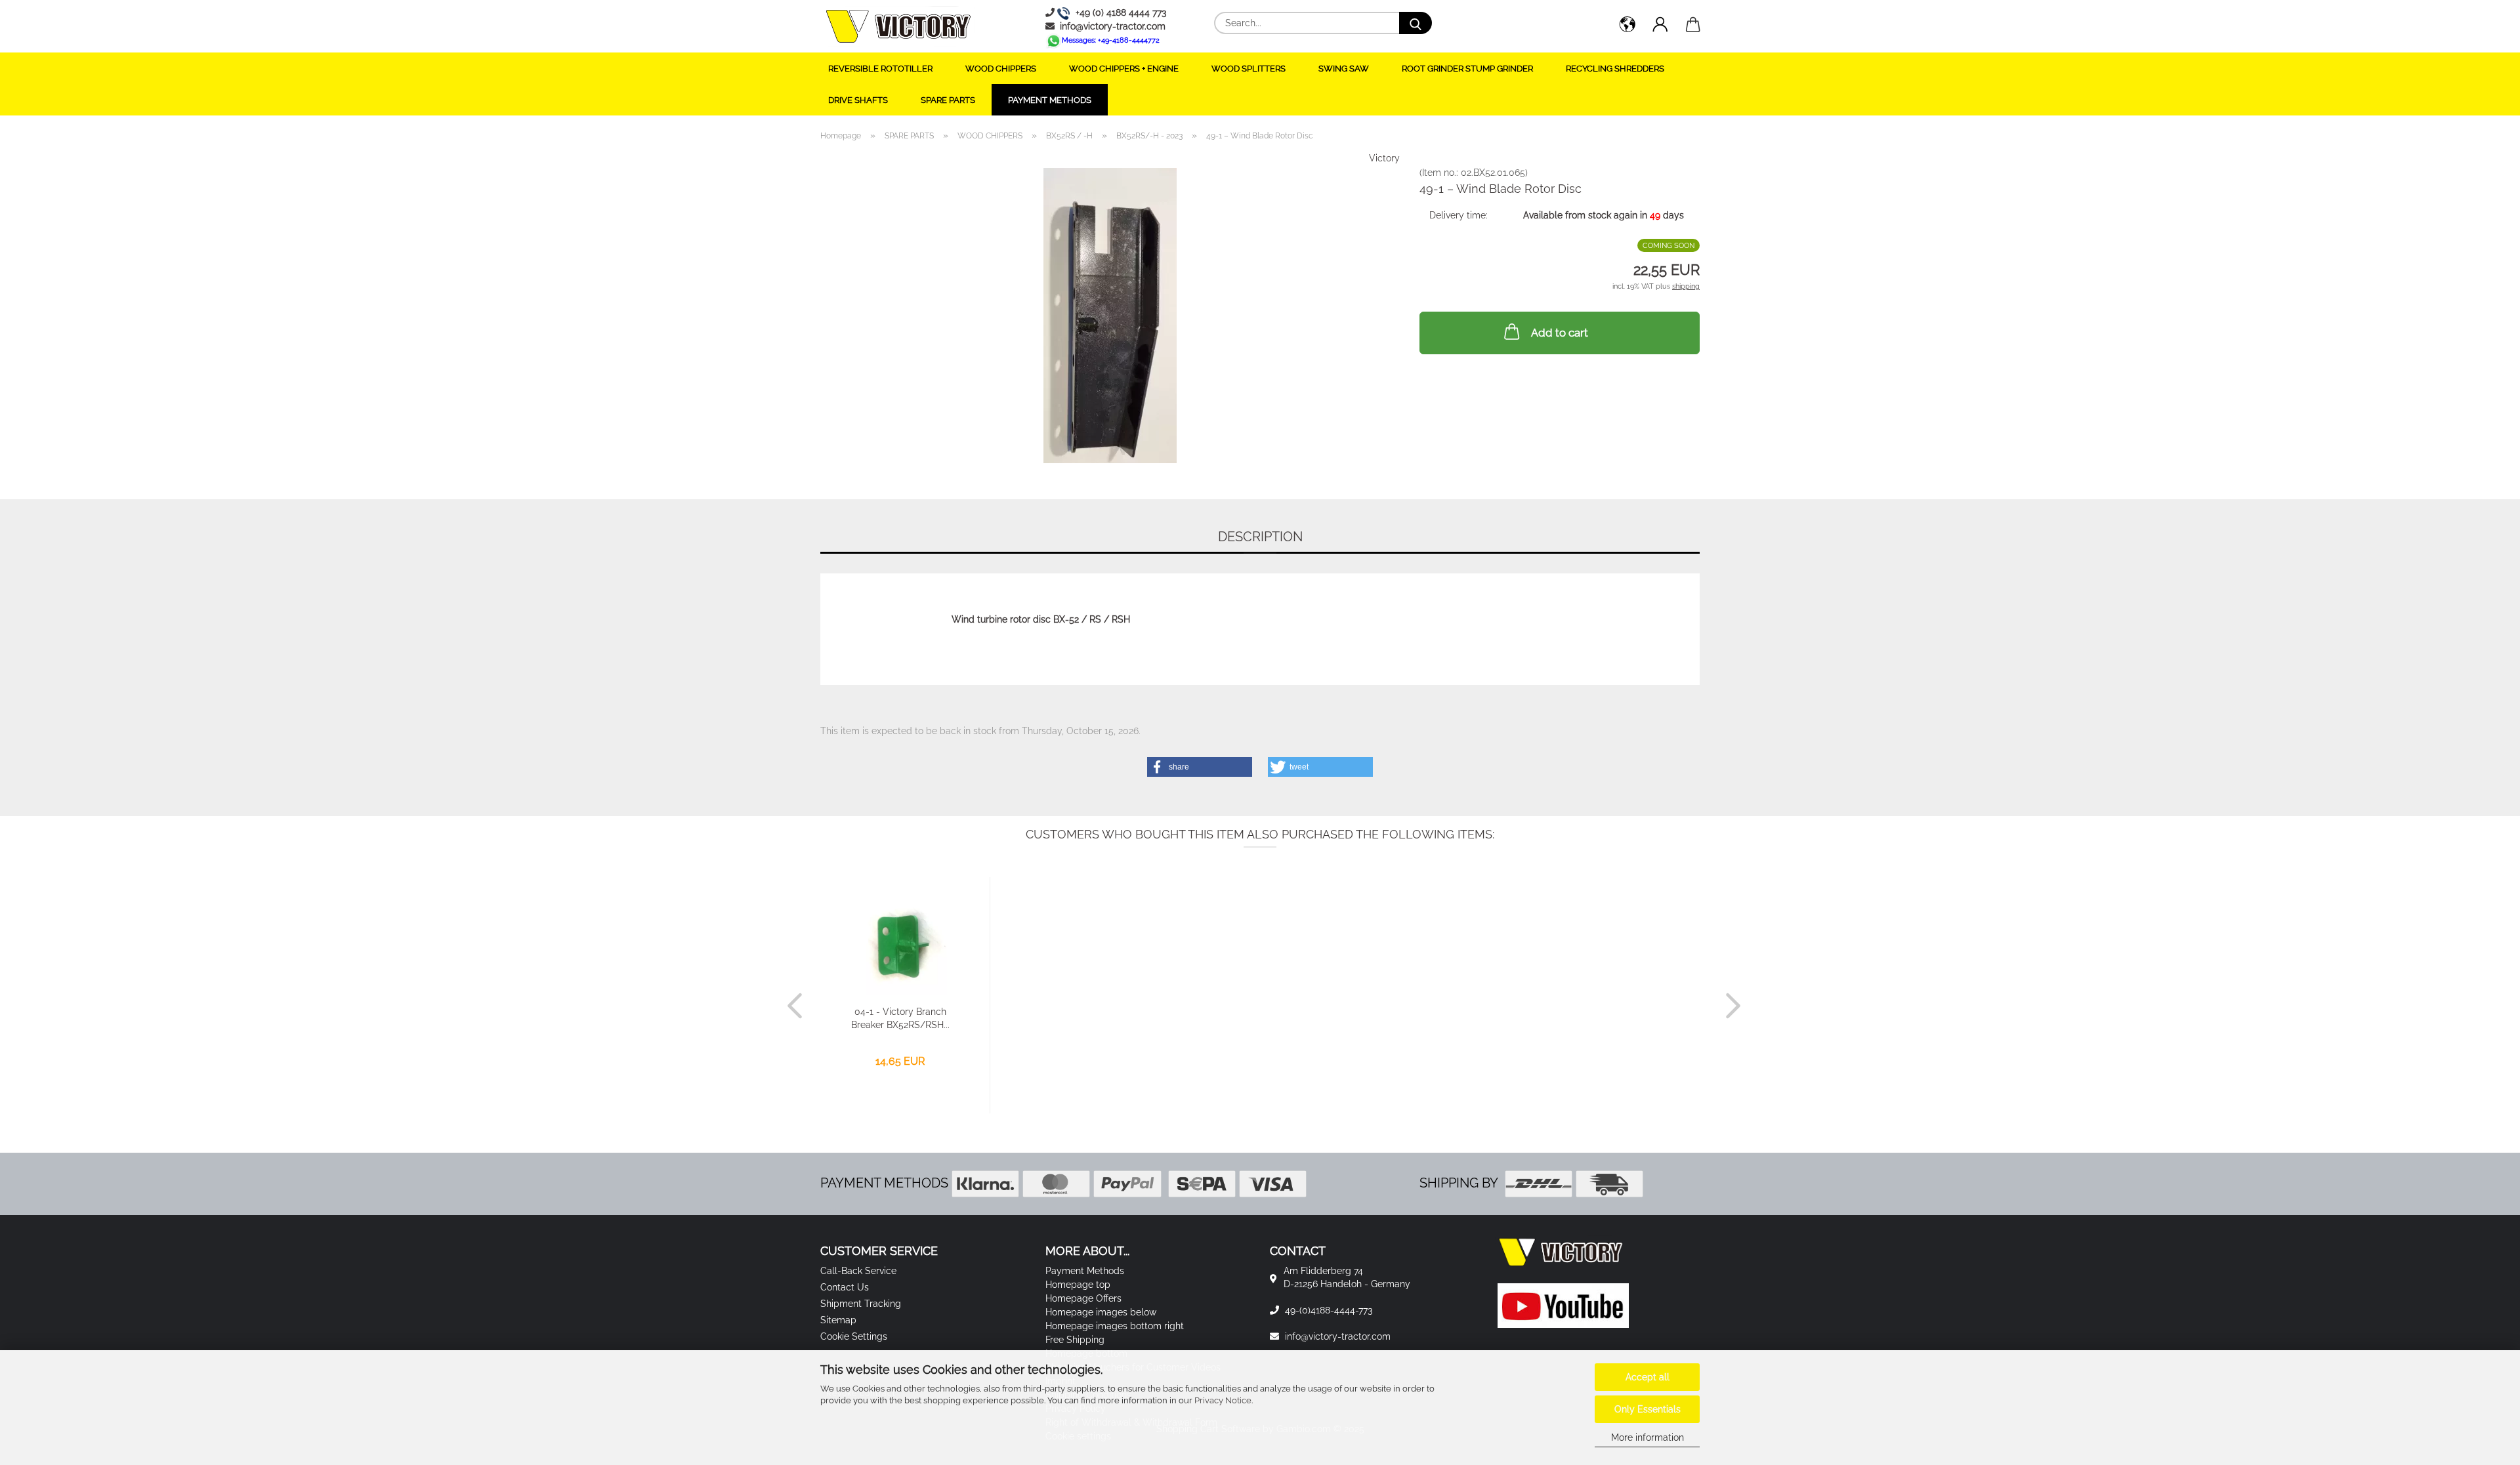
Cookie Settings (854, 1336)
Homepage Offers (1083, 1298)
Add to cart (1560, 333)
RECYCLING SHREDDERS (1615, 69)
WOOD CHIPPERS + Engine (1124, 69)
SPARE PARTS (948, 100)
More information (1648, 1437)
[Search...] (1416, 23)
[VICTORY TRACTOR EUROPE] (898, 26)
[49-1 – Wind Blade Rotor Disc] (1110, 315)
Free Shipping (1075, 1340)
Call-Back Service (858, 1271)
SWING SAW (1344, 69)
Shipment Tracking (861, 1304)
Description (1260, 537)
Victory (1384, 158)
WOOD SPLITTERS (1249, 69)
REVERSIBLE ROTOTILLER (880, 69)
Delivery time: (1459, 215)
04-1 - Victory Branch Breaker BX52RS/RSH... (900, 1018)
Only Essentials (1648, 1409)
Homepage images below (1101, 1312)
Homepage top (1078, 1285)
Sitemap (838, 1320)
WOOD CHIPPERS (1001, 69)
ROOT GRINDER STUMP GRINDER (1467, 69)
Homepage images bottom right (1115, 1326)
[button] (1627, 26)
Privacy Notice (1223, 1400)
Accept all (1648, 1377)
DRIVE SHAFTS (858, 100)
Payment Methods (1050, 100)
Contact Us (845, 1287)
